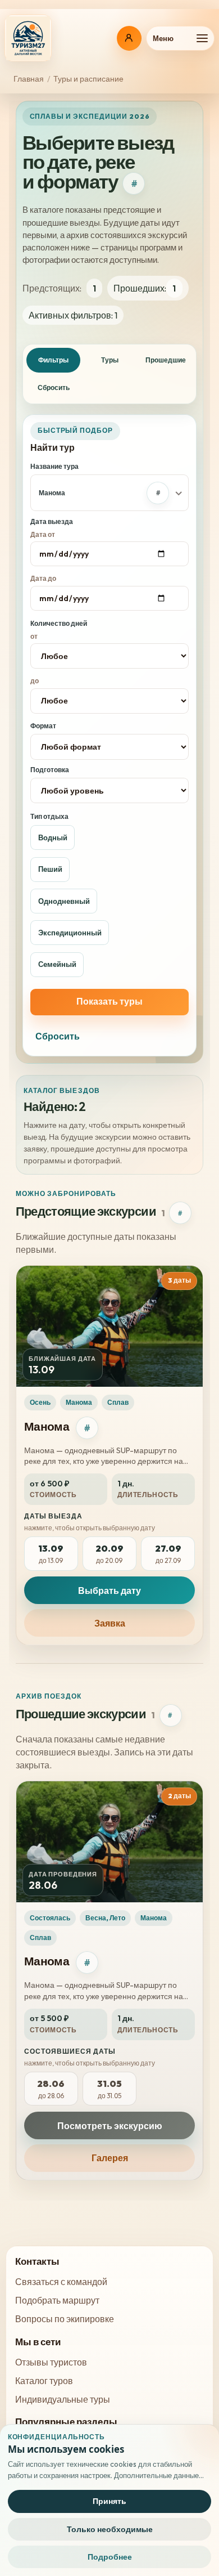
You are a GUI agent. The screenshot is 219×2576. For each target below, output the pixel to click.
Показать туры (109, 1001)
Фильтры (53, 360)
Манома (47, 1426)
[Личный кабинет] (129, 38)
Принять (109, 2501)
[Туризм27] (28, 38)
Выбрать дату (109, 1591)
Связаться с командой (61, 2282)
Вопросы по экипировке (65, 2319)
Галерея (110, 2158)
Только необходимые (110, 2529)
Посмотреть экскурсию (110, 2126)
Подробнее (110, 2557)
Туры (110, 360)
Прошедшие (166, 360)
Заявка (110, 1623)
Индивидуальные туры (63, 2399)
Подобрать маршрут (57, 2300)
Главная (29, 79)
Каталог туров (44, 2381)
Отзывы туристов (51, 2362)
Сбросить (54, 387)
